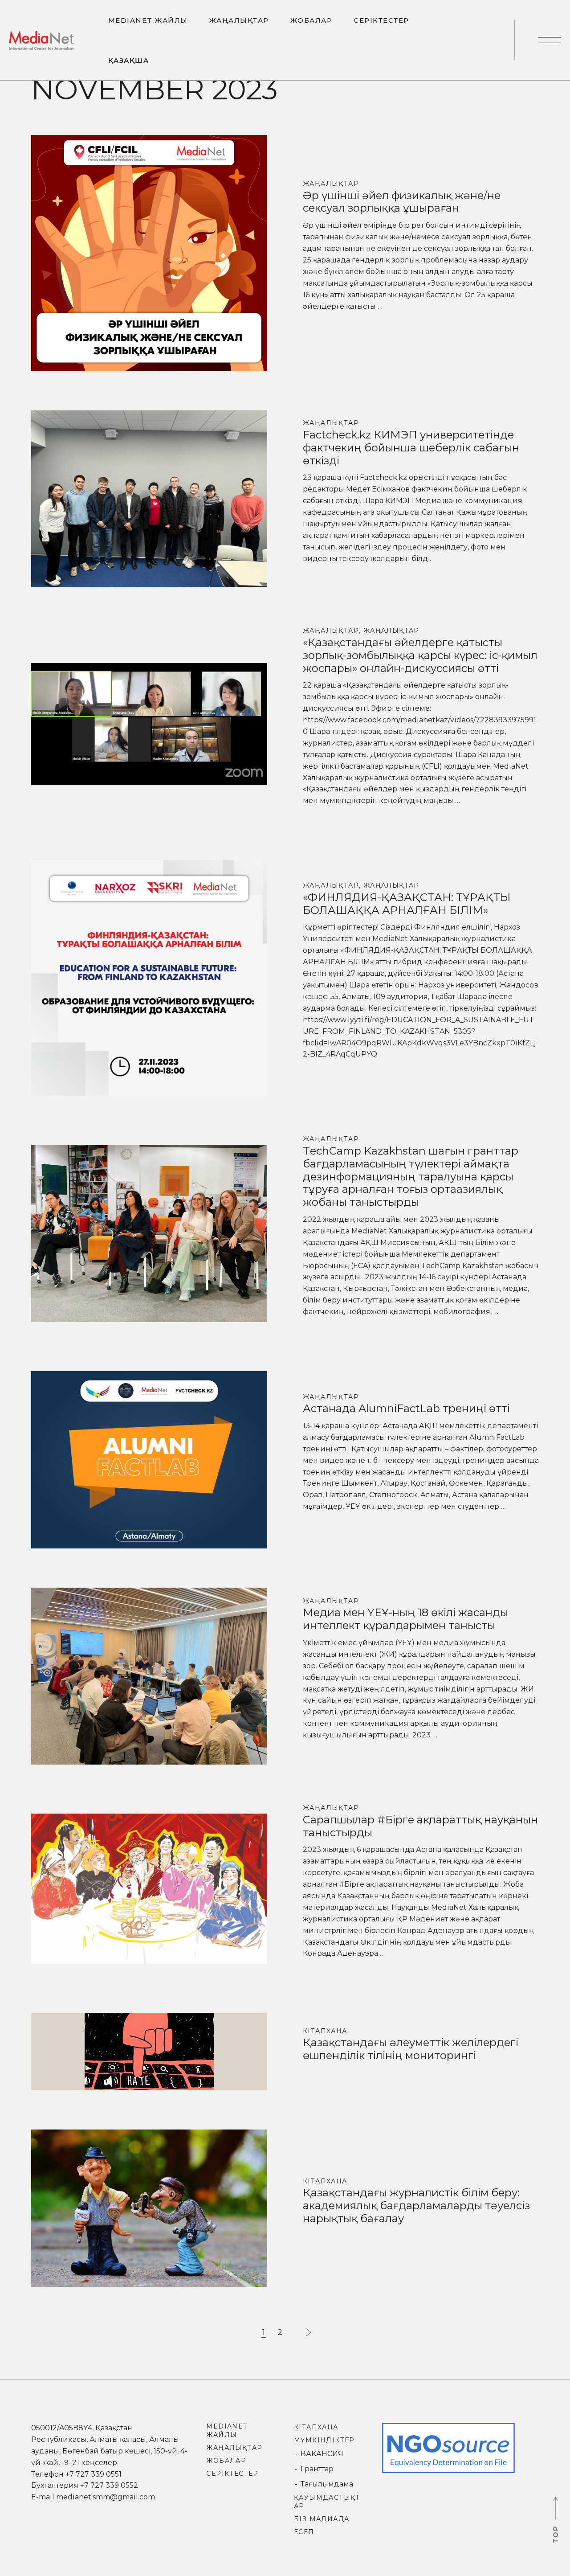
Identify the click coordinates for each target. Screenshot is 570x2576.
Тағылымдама (327, 2484)
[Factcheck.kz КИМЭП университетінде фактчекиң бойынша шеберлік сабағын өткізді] (149, 498)
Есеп (304, 2532)
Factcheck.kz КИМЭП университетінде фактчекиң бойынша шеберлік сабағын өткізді (411, 448)
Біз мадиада (322, 2519)
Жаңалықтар (331, 184)
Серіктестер (232, 2474)
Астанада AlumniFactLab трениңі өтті (406, 1408)
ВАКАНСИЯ (322, 2454)
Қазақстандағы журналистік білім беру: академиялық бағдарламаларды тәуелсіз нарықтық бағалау (416, 2205)
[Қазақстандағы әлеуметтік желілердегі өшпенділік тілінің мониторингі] (149, 2051)
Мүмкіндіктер (324, 2440)
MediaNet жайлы (227, 2431)
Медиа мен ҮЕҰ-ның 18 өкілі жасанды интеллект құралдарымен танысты (405, 1619)
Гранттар (317, 2469)
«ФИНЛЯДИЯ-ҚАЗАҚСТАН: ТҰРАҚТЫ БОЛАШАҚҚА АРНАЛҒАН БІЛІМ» (407, 904)
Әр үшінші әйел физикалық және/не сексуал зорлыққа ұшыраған (402, 202)
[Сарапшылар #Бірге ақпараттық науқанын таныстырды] (149, 1888)
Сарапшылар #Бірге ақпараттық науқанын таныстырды (420, 1826)
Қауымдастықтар (327, 2502)
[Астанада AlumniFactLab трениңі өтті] (149, 1459)
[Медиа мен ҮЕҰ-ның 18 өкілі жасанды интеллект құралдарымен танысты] (149, 1676)
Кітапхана (325, 2031)
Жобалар (226, 2461)
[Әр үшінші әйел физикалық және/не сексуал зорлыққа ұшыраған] (149, 252)
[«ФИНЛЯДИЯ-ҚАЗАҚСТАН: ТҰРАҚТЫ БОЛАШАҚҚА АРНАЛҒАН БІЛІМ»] (149, 977)
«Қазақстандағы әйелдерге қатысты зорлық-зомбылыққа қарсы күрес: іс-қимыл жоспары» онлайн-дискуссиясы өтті (420, 655)
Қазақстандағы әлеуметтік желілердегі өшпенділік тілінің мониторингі (411, 2049)
